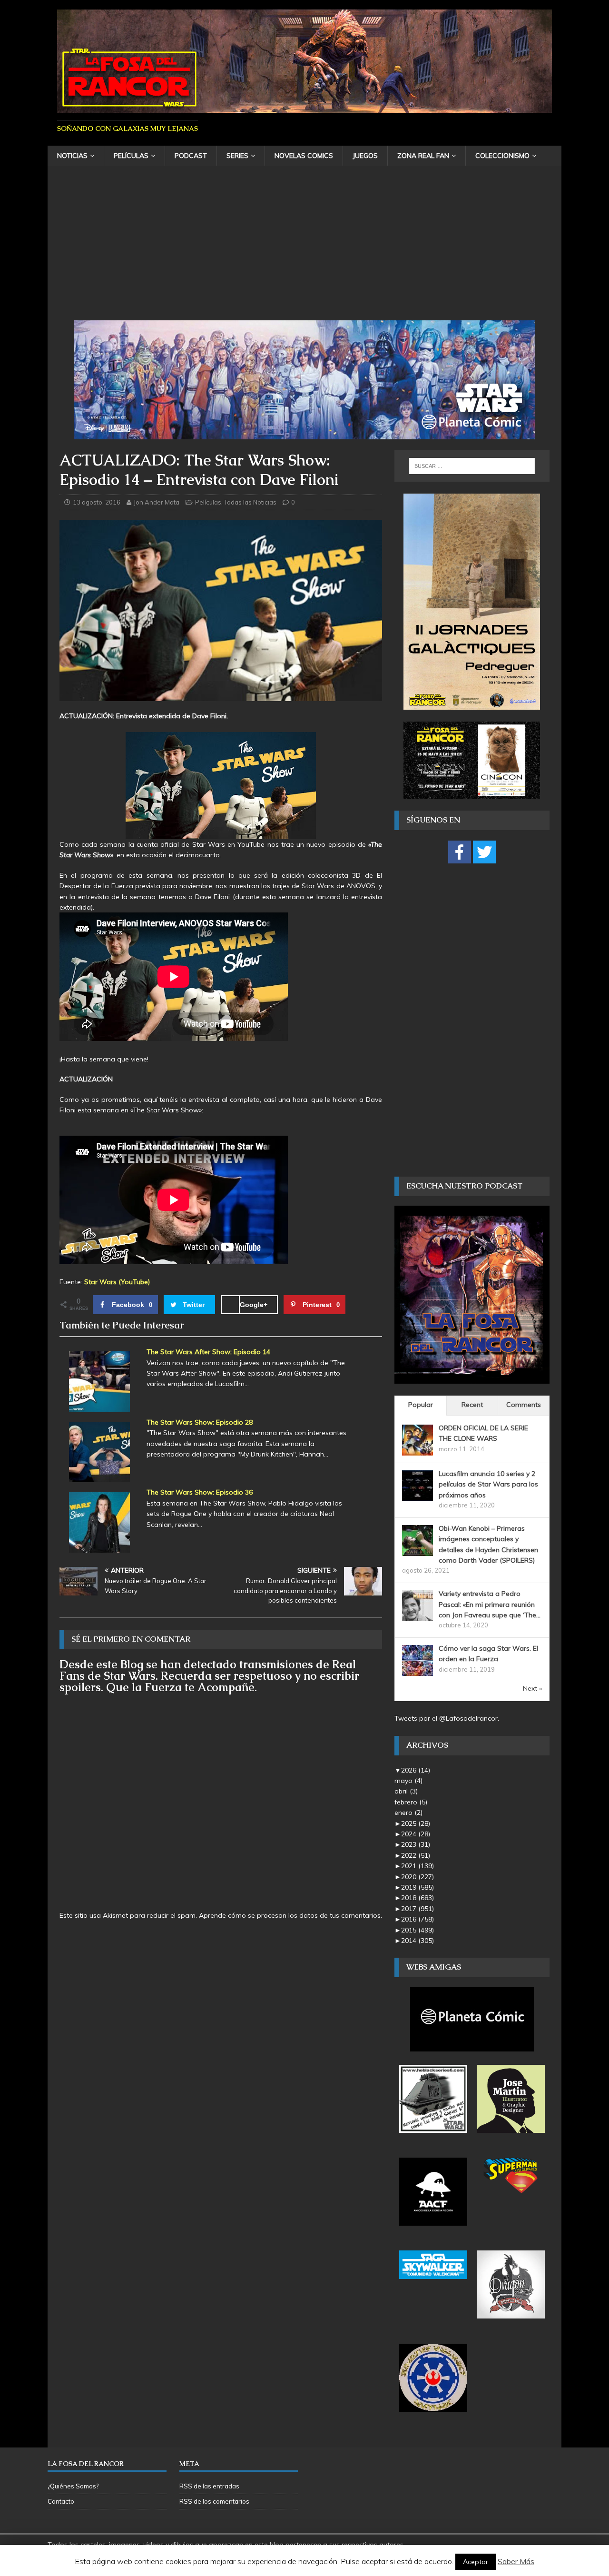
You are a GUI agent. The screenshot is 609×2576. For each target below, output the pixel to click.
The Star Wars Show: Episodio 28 (200, 1422)
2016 (417, 1919)
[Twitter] (484, 852)
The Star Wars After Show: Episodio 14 (208, 1352)
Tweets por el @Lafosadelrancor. (447, 1718)
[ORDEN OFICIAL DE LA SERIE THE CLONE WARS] (417, 1450)
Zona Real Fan (423, 156)
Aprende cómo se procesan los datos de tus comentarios (290, 1915)
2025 (416, 1823)
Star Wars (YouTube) (117, 1282)
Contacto (61, 2501)
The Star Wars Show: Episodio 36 (200, 1492)
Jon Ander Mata (157, 502)
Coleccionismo (502, 156)
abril (406, 1791)
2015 (417, 1930)
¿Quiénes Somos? (73, 2486)
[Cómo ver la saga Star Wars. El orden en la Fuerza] (417, 1671)
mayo (408, 1781)
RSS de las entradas (209, 2486)
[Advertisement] (304, 249)
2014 (417, 1941)
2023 (416, 1844)
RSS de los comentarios (214, 2501)
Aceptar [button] (476, 2562)
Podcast (191, 156)
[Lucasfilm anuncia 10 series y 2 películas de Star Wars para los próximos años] (417, 1496)
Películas (131, 156)
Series (237, 156)
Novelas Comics (304, 156)
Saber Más (516, 2561)
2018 (417, 1898)
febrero (411, 1802)
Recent (472, 1405)
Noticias (72, 156)
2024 (416, 1834)
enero (408, 1813)
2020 (417, 1877)
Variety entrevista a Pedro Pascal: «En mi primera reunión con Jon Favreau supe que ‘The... (490, 1604)
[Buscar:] (472, 466)
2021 (417, 1866)
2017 (417, 1909)
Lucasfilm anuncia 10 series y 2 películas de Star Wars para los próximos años (488, 1484)
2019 (417, 1887)
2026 (416, 1770)
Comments (524, 1405)
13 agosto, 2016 (97, 502)
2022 (416, 1855)
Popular (421, 1405)
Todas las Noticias (250, 502)
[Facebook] (460, 852)
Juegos (365, 156)
